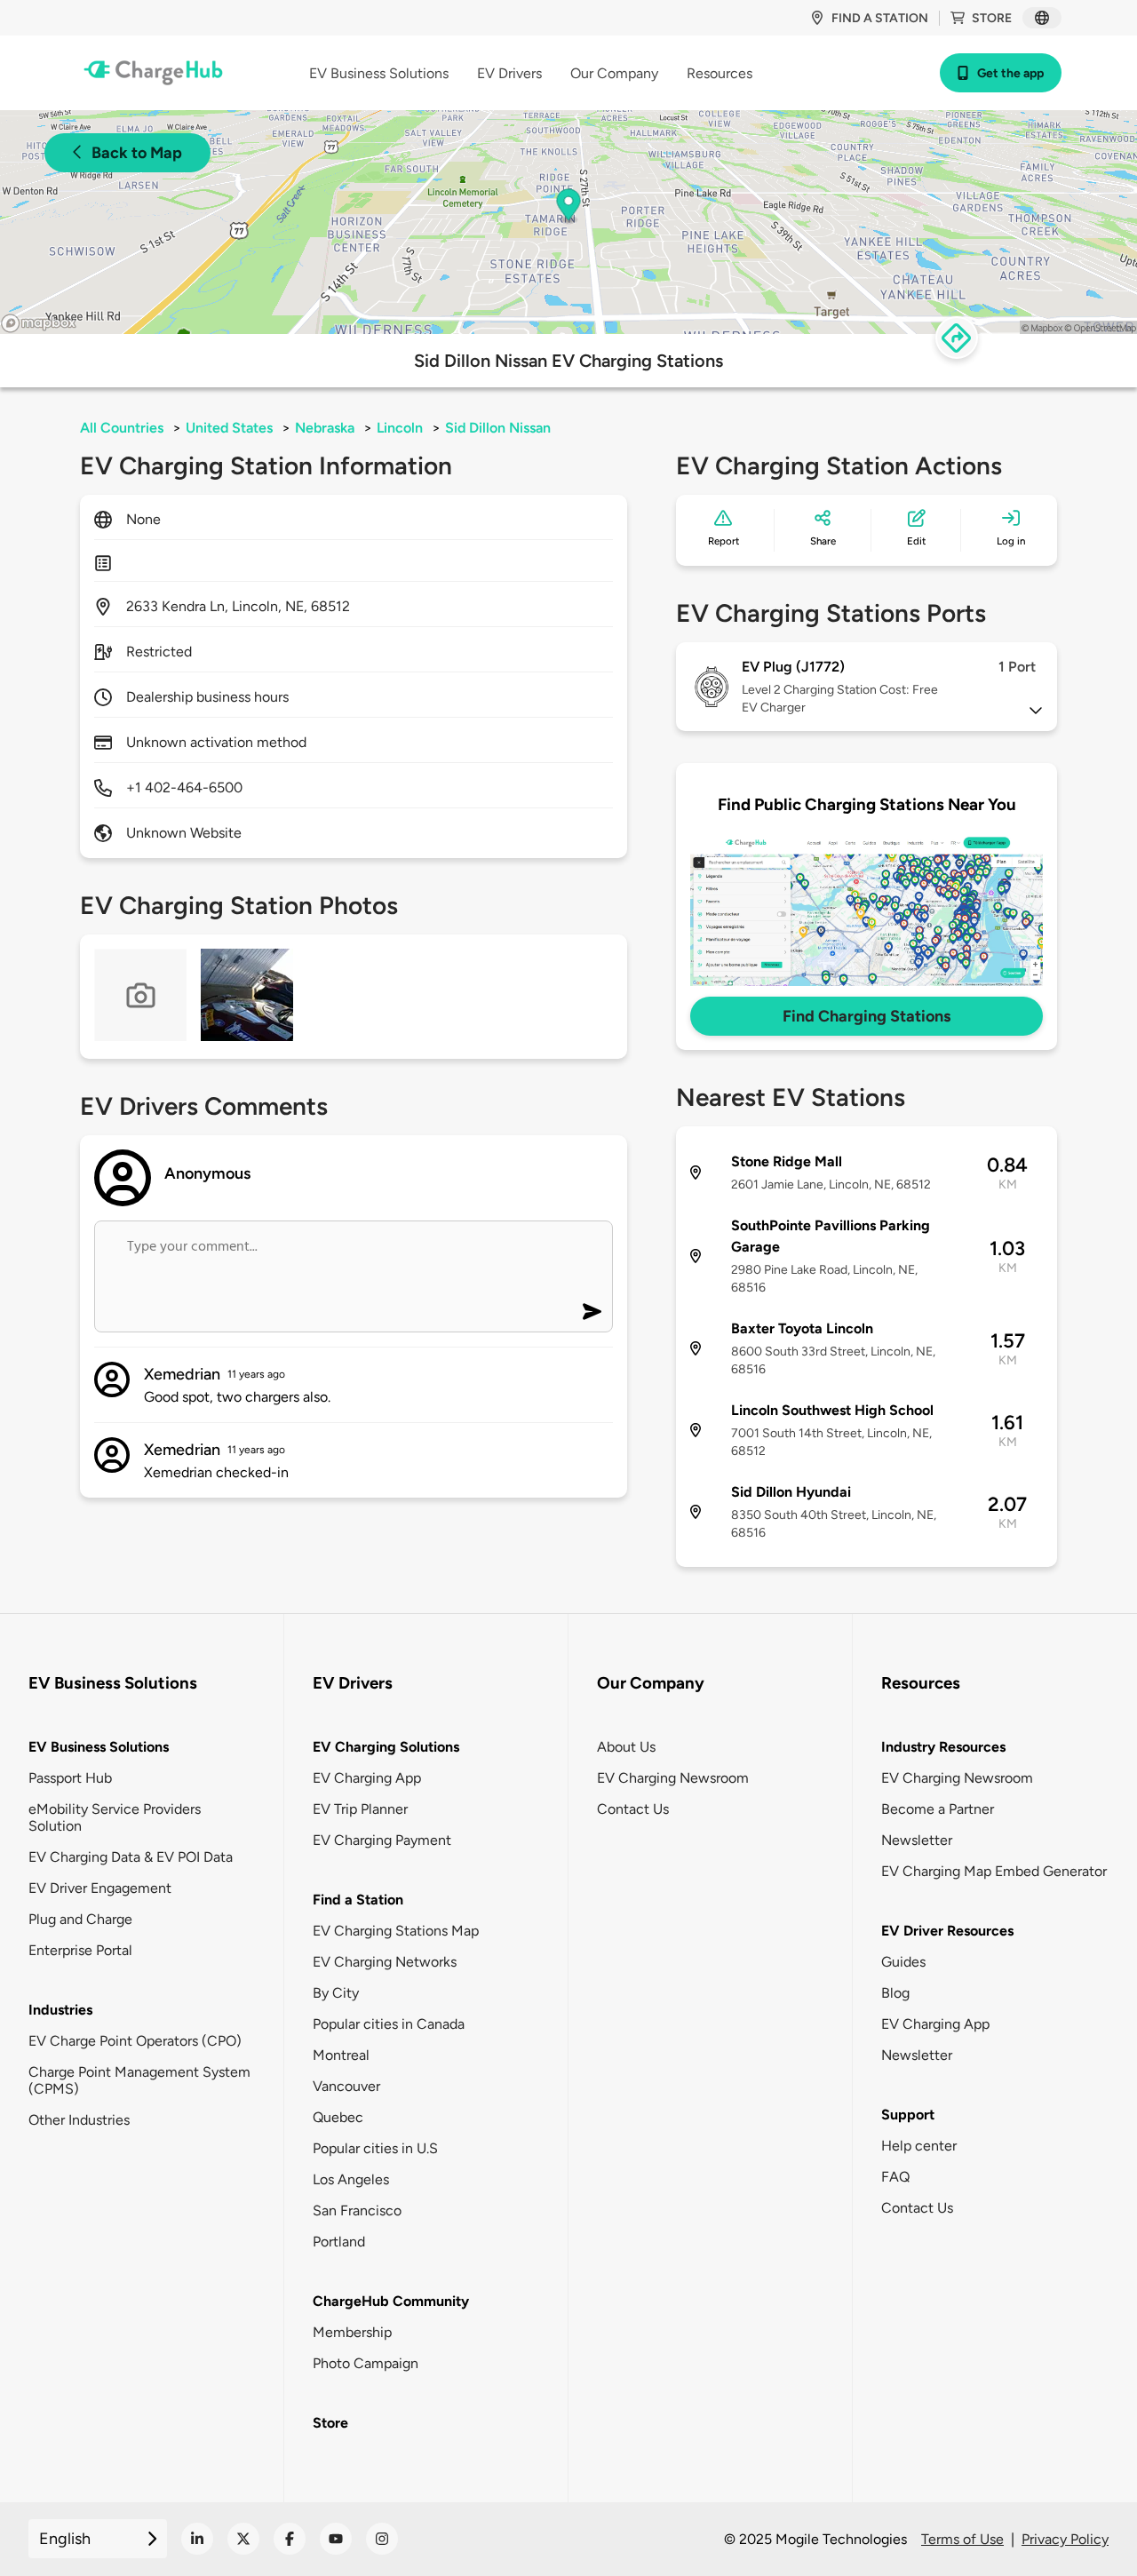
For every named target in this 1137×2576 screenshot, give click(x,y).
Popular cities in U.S (375, 2148)
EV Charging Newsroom (673, 1778)
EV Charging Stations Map (396, 1931)
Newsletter (917, 1840)
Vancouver (346, 2086)
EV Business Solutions (99, 1747)
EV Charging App (367, 1778)
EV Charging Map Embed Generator (994, 1871)
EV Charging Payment (382, 1840)
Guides (903, 1962)
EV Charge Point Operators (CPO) (135, 2041)
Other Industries (79, 2120)
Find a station (880, 18)
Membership (352, 2332)
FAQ (895, 2177)
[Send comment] (592, 1312)
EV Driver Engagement (100, 1888)
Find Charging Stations (867, 1016)
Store (992, 18)
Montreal (341, 2055)
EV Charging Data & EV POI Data (131, 1857)
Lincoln (400, 428)
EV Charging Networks (385, 1962)
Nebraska (325, 428)
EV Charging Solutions (386, 1747)
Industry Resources (943, 1747)
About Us (626, 1747)
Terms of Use (962, 2539)
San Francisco (357, 2210)
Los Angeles (351, 2179)
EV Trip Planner (360, 1809)
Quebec (338, 2117)
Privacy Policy (1065, 2539)
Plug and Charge (80, 1919)
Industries (60, 2010)
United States (229, 428)
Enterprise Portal (80, 1950)
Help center (919, 2146)
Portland (339, 2242)
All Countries (122, 428)
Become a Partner (938, 1809)
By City (336, 1993)
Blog (895, 1993)
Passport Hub (70, 1778)
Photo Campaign (366, 2363)
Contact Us (633, 1809)
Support (908, 2115)
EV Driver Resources (947, 1931)
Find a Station (358, 1900)
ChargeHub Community (391, 2301)
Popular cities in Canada (389, 2024)
